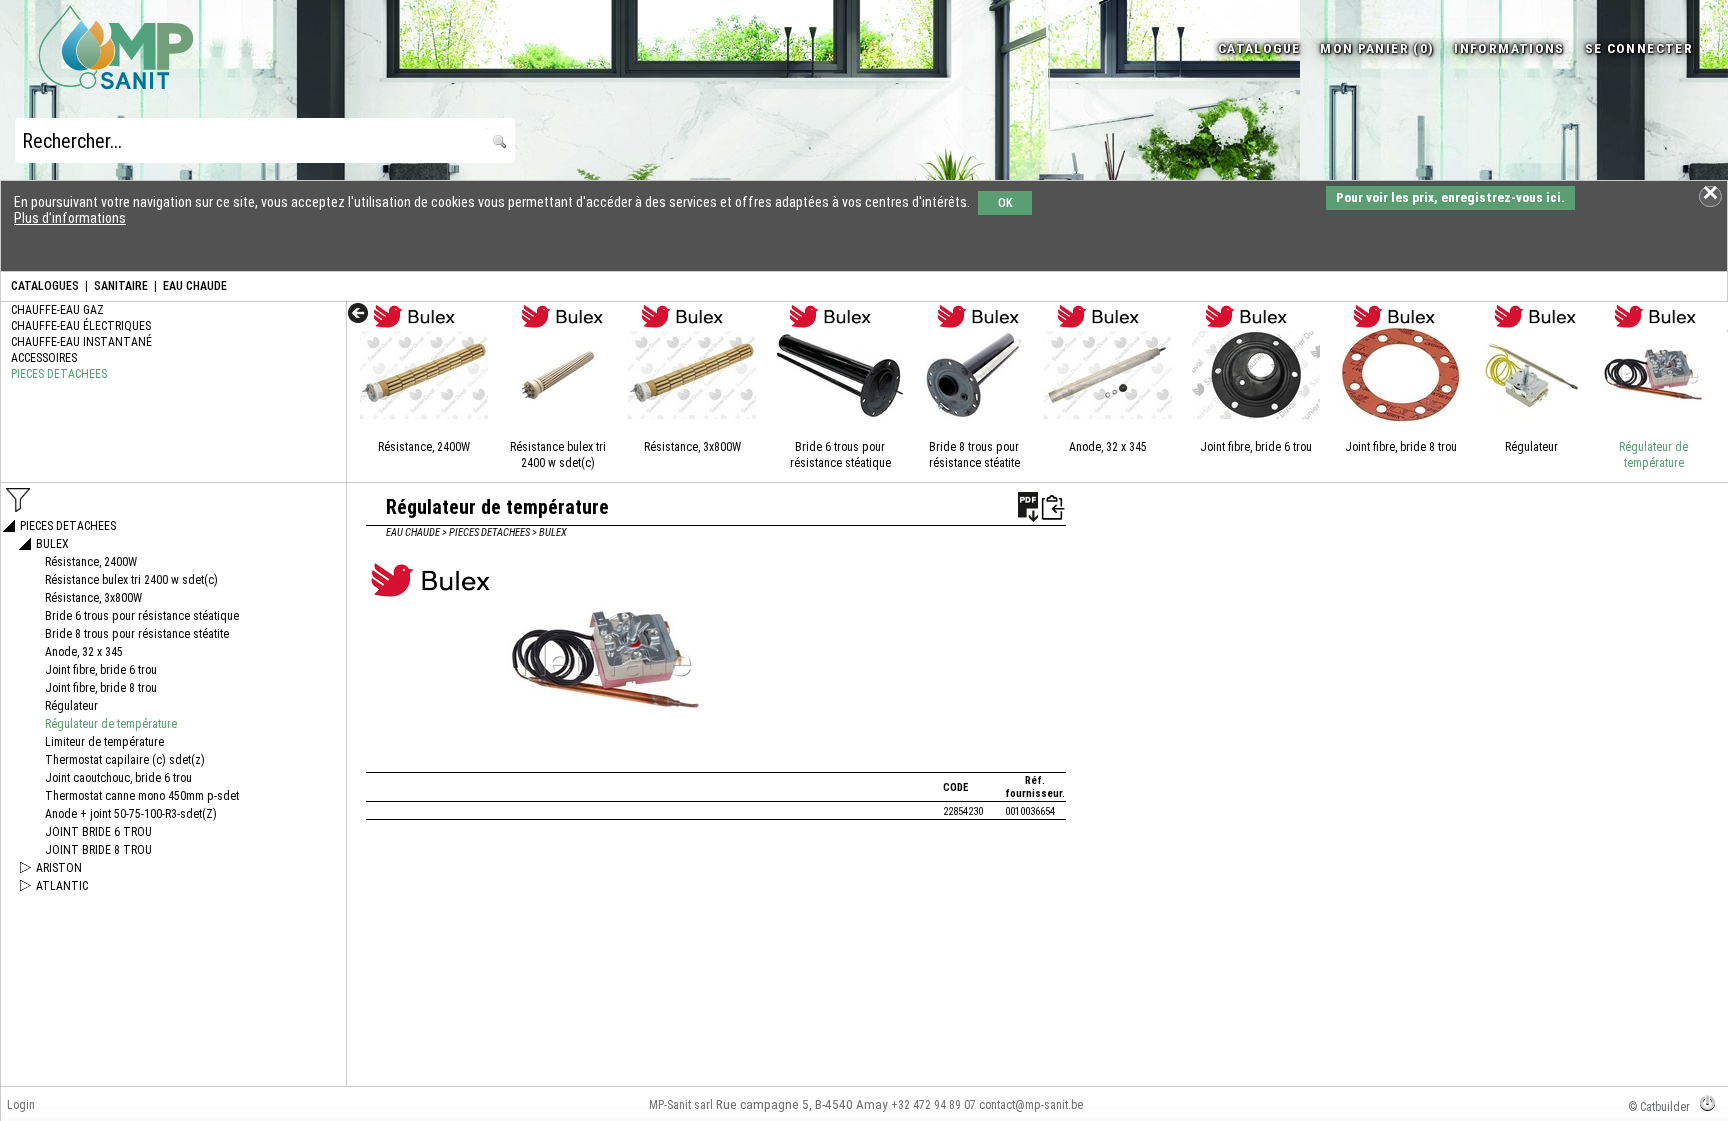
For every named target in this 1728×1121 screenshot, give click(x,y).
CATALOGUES (45, 286)
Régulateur (1531, 447)
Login (21, 1105)
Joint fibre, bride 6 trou (1256, 447)
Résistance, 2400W (424, 447)
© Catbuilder (1659, 1107)
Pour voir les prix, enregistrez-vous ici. (1450, 197)
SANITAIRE (121, 286)
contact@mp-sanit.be (1031, 1105)
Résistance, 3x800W (692, 447)
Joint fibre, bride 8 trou (1401, 447)
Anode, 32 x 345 (1108, 447)
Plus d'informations (70, 218)
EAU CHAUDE (195, 286)
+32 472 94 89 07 (933, 1105)
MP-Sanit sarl (681, 1105)
